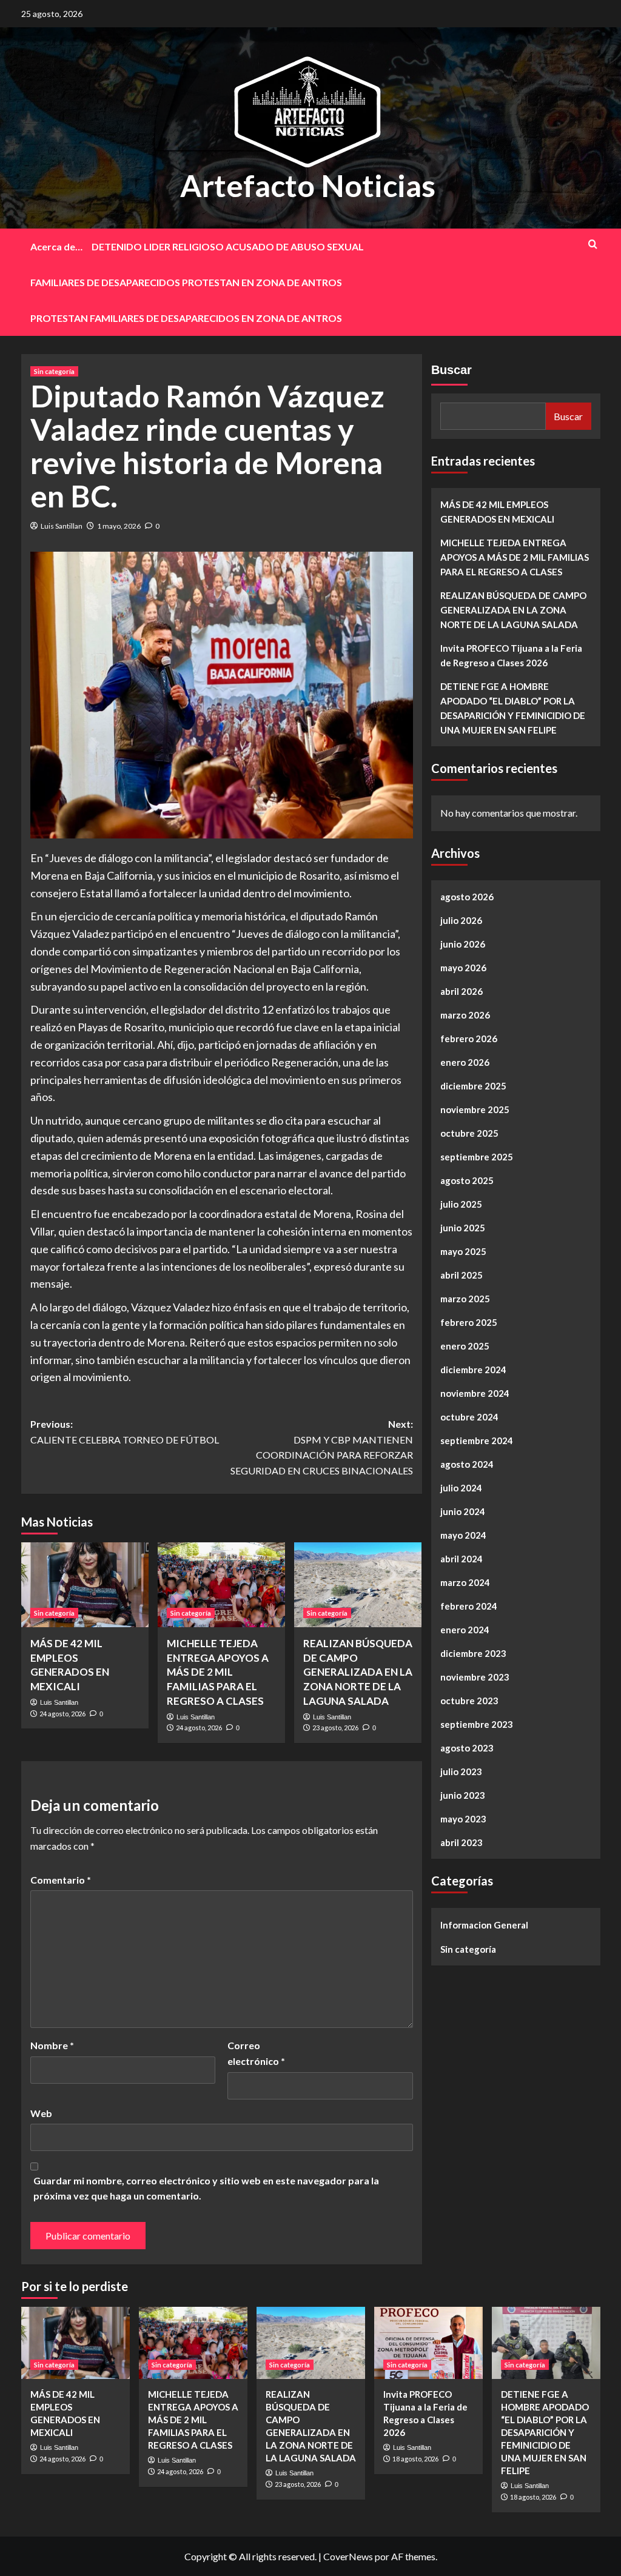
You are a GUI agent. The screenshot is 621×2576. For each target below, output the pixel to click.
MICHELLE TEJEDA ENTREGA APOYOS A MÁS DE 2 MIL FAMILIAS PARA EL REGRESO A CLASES (218, 1672)
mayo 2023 (463, 1819)
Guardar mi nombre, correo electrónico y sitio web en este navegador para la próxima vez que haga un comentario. (206, 2188)
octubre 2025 (469, 1133)
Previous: (125, 1432)
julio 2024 (461, 1488)
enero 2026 (465, 1062)
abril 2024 (462, 1559)
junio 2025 (463, 1228)
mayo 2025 (463, 1251)
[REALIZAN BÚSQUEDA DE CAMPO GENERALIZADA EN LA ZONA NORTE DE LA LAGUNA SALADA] (358, 1585)
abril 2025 (462, 1275)
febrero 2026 (469, 1039)
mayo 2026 (463, 968)
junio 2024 (463, 1511)
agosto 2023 (467, 1748)
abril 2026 (462, 991)
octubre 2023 (469, 1701)
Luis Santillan (62, 526)
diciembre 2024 (473, 1370)
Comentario (61, 1880)
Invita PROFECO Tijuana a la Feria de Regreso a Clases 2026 (511, 655)
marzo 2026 (465, 1015)
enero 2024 (465, 1630)
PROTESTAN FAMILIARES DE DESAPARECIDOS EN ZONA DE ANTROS (186, 318)
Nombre (52, 2045)
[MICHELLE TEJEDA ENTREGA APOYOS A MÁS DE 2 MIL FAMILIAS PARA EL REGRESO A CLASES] (221, 1585)
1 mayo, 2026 (119, 526)
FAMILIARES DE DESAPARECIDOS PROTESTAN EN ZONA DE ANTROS (186, 282)
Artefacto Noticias (308, 186)
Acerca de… (56, 246)
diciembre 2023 (473, 1653)
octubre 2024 (469, 1417)
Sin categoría (54, 371)
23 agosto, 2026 (335, 1728)
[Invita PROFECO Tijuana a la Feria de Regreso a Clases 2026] (428, 2343)
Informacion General (484, 1925)
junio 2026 (463, 944)
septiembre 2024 (477, 1440)
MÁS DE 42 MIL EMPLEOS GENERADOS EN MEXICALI (497, 512)
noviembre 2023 (475, 1677)
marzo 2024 (465, 1582)
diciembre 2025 (473, 1086)
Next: (322, 1447)
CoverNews (348, 2556)
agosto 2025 (467, 1180)
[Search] (593, 244)
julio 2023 (461, 1771)
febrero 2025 (469, 1322)
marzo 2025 (465, 1299)
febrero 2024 (469, 1606)
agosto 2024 (467, 1464)
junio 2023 (463, 1795)
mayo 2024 (463, 1535)
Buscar (451, 370)
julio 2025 (461, 1204)
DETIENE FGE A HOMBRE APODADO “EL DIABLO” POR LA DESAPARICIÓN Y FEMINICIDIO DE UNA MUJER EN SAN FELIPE (513, 708)
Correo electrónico (256, 2053)
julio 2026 (461, 920)
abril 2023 (462, 1842)
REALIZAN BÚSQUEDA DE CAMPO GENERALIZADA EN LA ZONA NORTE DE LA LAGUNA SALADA (358, 1672)
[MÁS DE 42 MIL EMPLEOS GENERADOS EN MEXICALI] (85, 1585)
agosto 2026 (467, 897)
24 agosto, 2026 (62, 1714)
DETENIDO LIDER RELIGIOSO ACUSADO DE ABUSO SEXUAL (228, 246)
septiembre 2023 (477, 1724)
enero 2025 (465, 1346)
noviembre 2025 (475, 1109)
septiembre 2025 (477, 1157)
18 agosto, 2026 (415, 2459)
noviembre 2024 (475, 1393)
